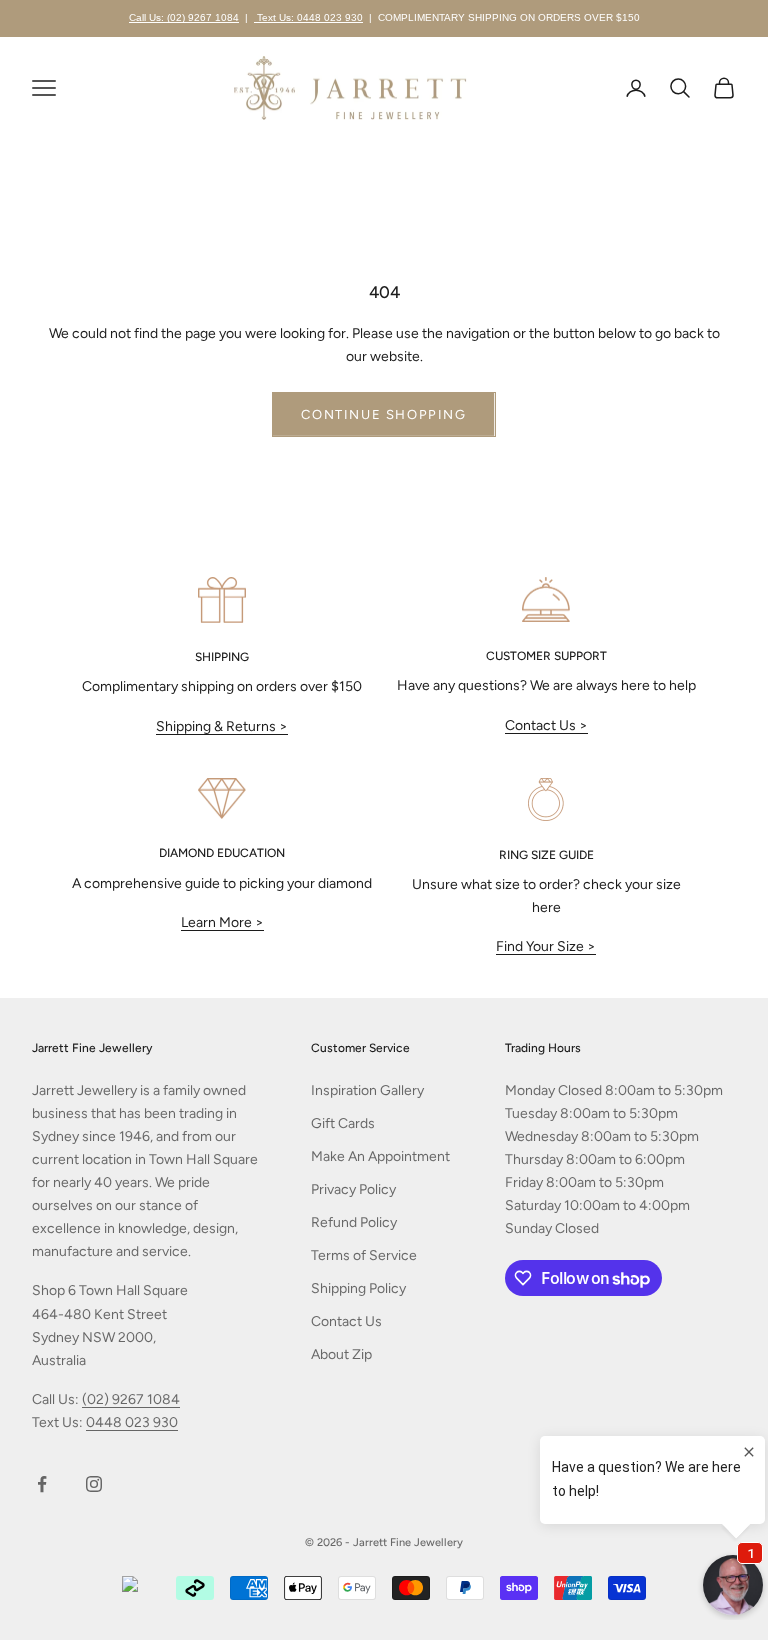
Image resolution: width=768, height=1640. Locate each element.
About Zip (341, 1354)
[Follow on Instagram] (94, 1484)
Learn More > (222, 922)
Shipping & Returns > (222, 726)
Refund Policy (354, 1222)
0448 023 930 (132, 1422)
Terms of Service (364, 1255)
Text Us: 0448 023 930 (308, 17)
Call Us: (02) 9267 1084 (184, 17)
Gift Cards (343, 1123)
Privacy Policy (353, 1189)
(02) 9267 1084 (131, 1399)
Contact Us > (546, 725)
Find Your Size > (546, 946)
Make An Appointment (380, 1156)
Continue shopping (383, 414)
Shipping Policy (358, 1288)
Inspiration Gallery (367, 1090)
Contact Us (346, 1321)
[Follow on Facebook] (42, 1484)
